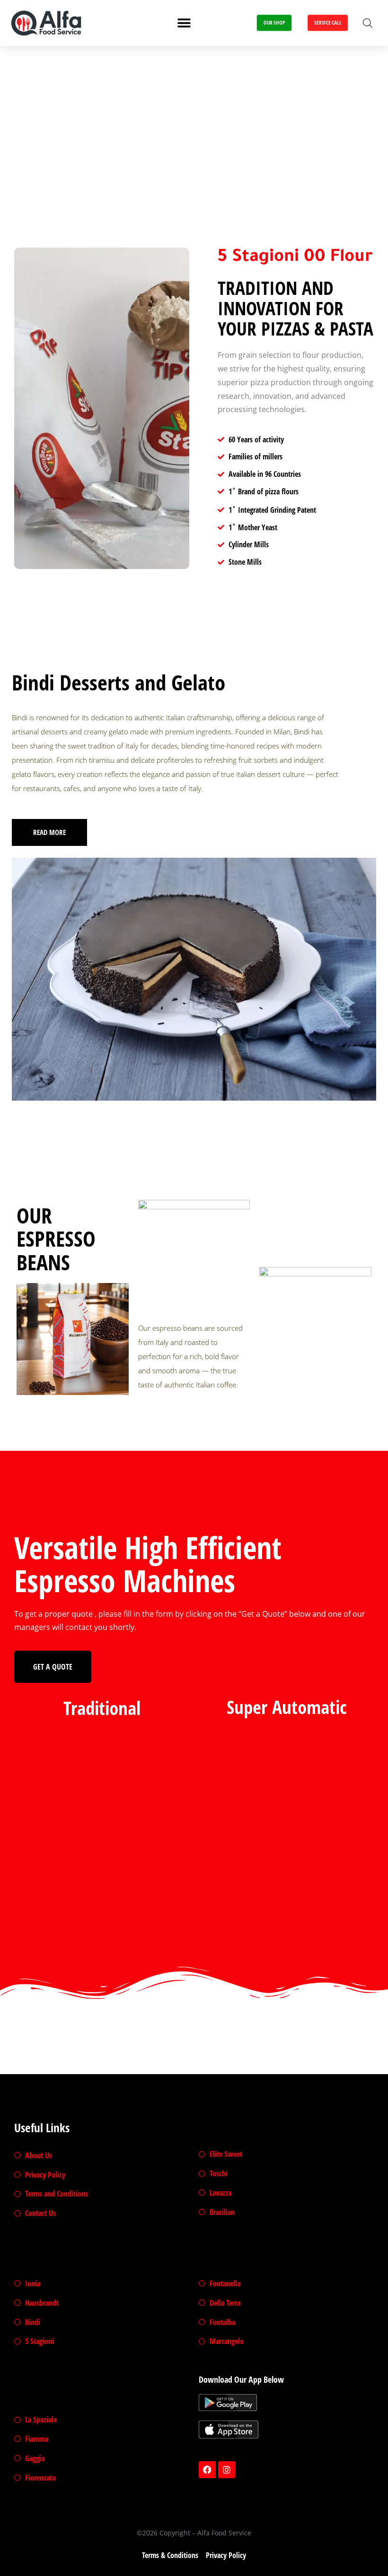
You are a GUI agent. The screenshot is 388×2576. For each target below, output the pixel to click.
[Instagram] (227, 2470)
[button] (184, 23)
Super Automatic (287, 1707)
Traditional (102, 1708)
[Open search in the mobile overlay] (368, 23)
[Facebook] (207, 2470)
